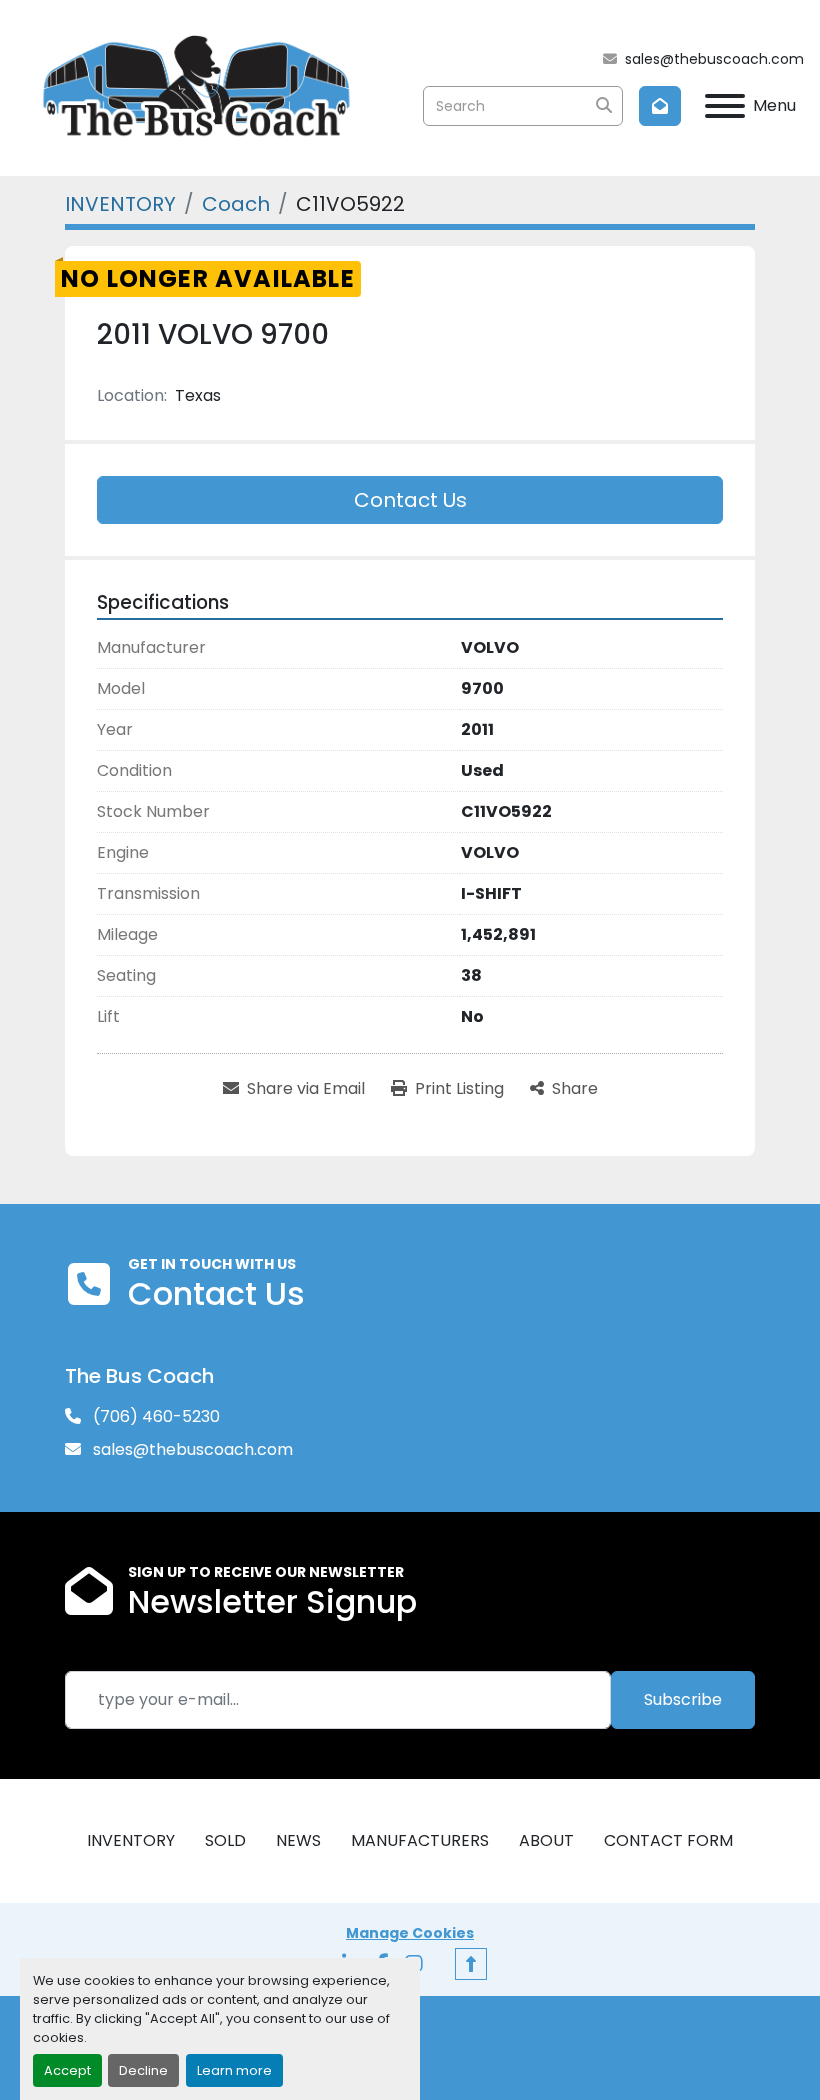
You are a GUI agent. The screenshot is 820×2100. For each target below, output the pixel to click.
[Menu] (725, 106)
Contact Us (410, 500)
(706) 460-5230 (154, 1416)
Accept (67, 2070)
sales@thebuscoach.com (714, 59)
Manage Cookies (410, 1933)
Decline (143, 2070)
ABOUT (546, 1840)
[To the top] (471, 1964)
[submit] (603, 106)
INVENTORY (131, 1840)
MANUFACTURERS (420, 1840)
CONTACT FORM (668, 1840)
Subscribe (683, 1699)
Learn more (234, 2070)
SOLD (225, 1840)
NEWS (298, 1840)
